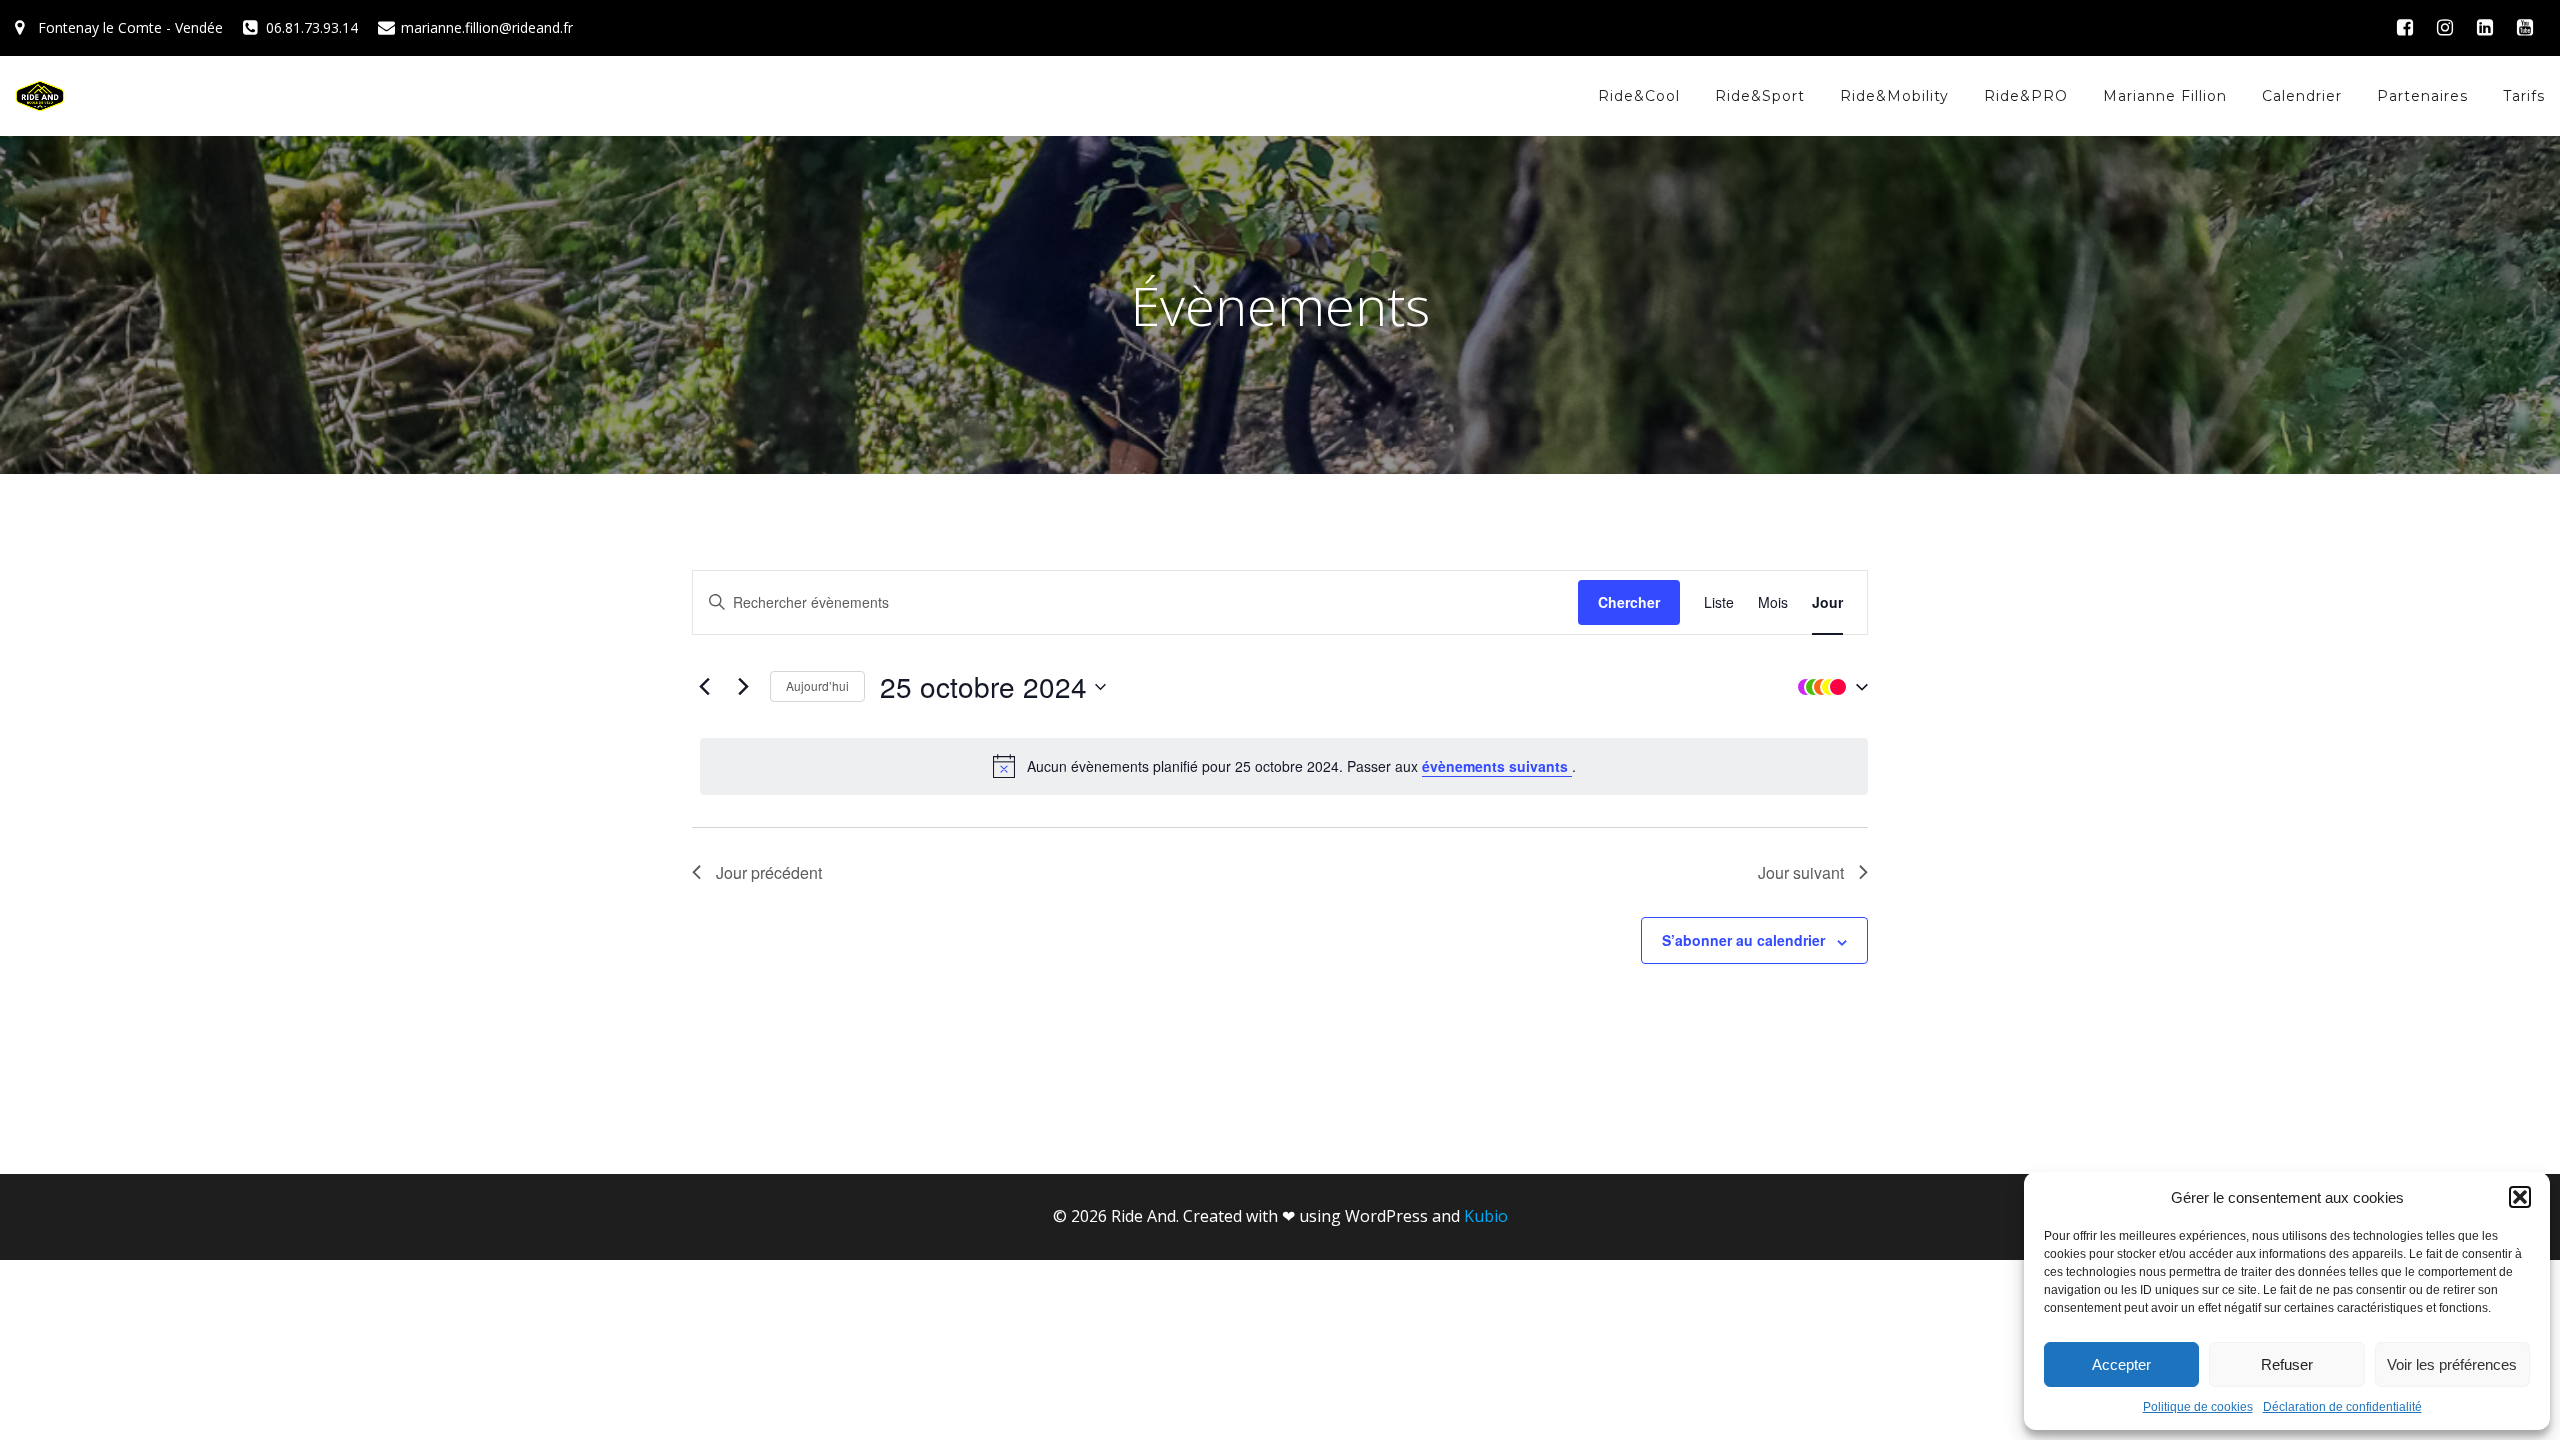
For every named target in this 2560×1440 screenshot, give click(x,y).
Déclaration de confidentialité (2342, 1407)
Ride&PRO (2026, 96)
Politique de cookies (2198, 1407)
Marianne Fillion (2165, 96)
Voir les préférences (2452, 1364)
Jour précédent (769, 872)
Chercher (1629, 602)
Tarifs (2524, 96)
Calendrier (2302, 96)
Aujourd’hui (817, 685)
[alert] (1284, 766)
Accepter (2121, 1364)
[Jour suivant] (743, 687)
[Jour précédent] (704, 687)
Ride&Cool (1639, 96)
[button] (2520, 1197)
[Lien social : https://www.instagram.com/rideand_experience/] (2445, 28)
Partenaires (2422, 96)
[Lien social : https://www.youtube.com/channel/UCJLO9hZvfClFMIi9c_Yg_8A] (2525, 28)
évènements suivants (1497, 766)
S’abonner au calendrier (1743, 940)
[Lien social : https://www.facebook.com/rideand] (2405, 28)
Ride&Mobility (1894, 96)
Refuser (2287, 1364)
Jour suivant (1801, 872)
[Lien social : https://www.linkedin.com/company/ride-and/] (2485, 28)
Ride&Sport (1760, 96)
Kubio (1486, 1216)
